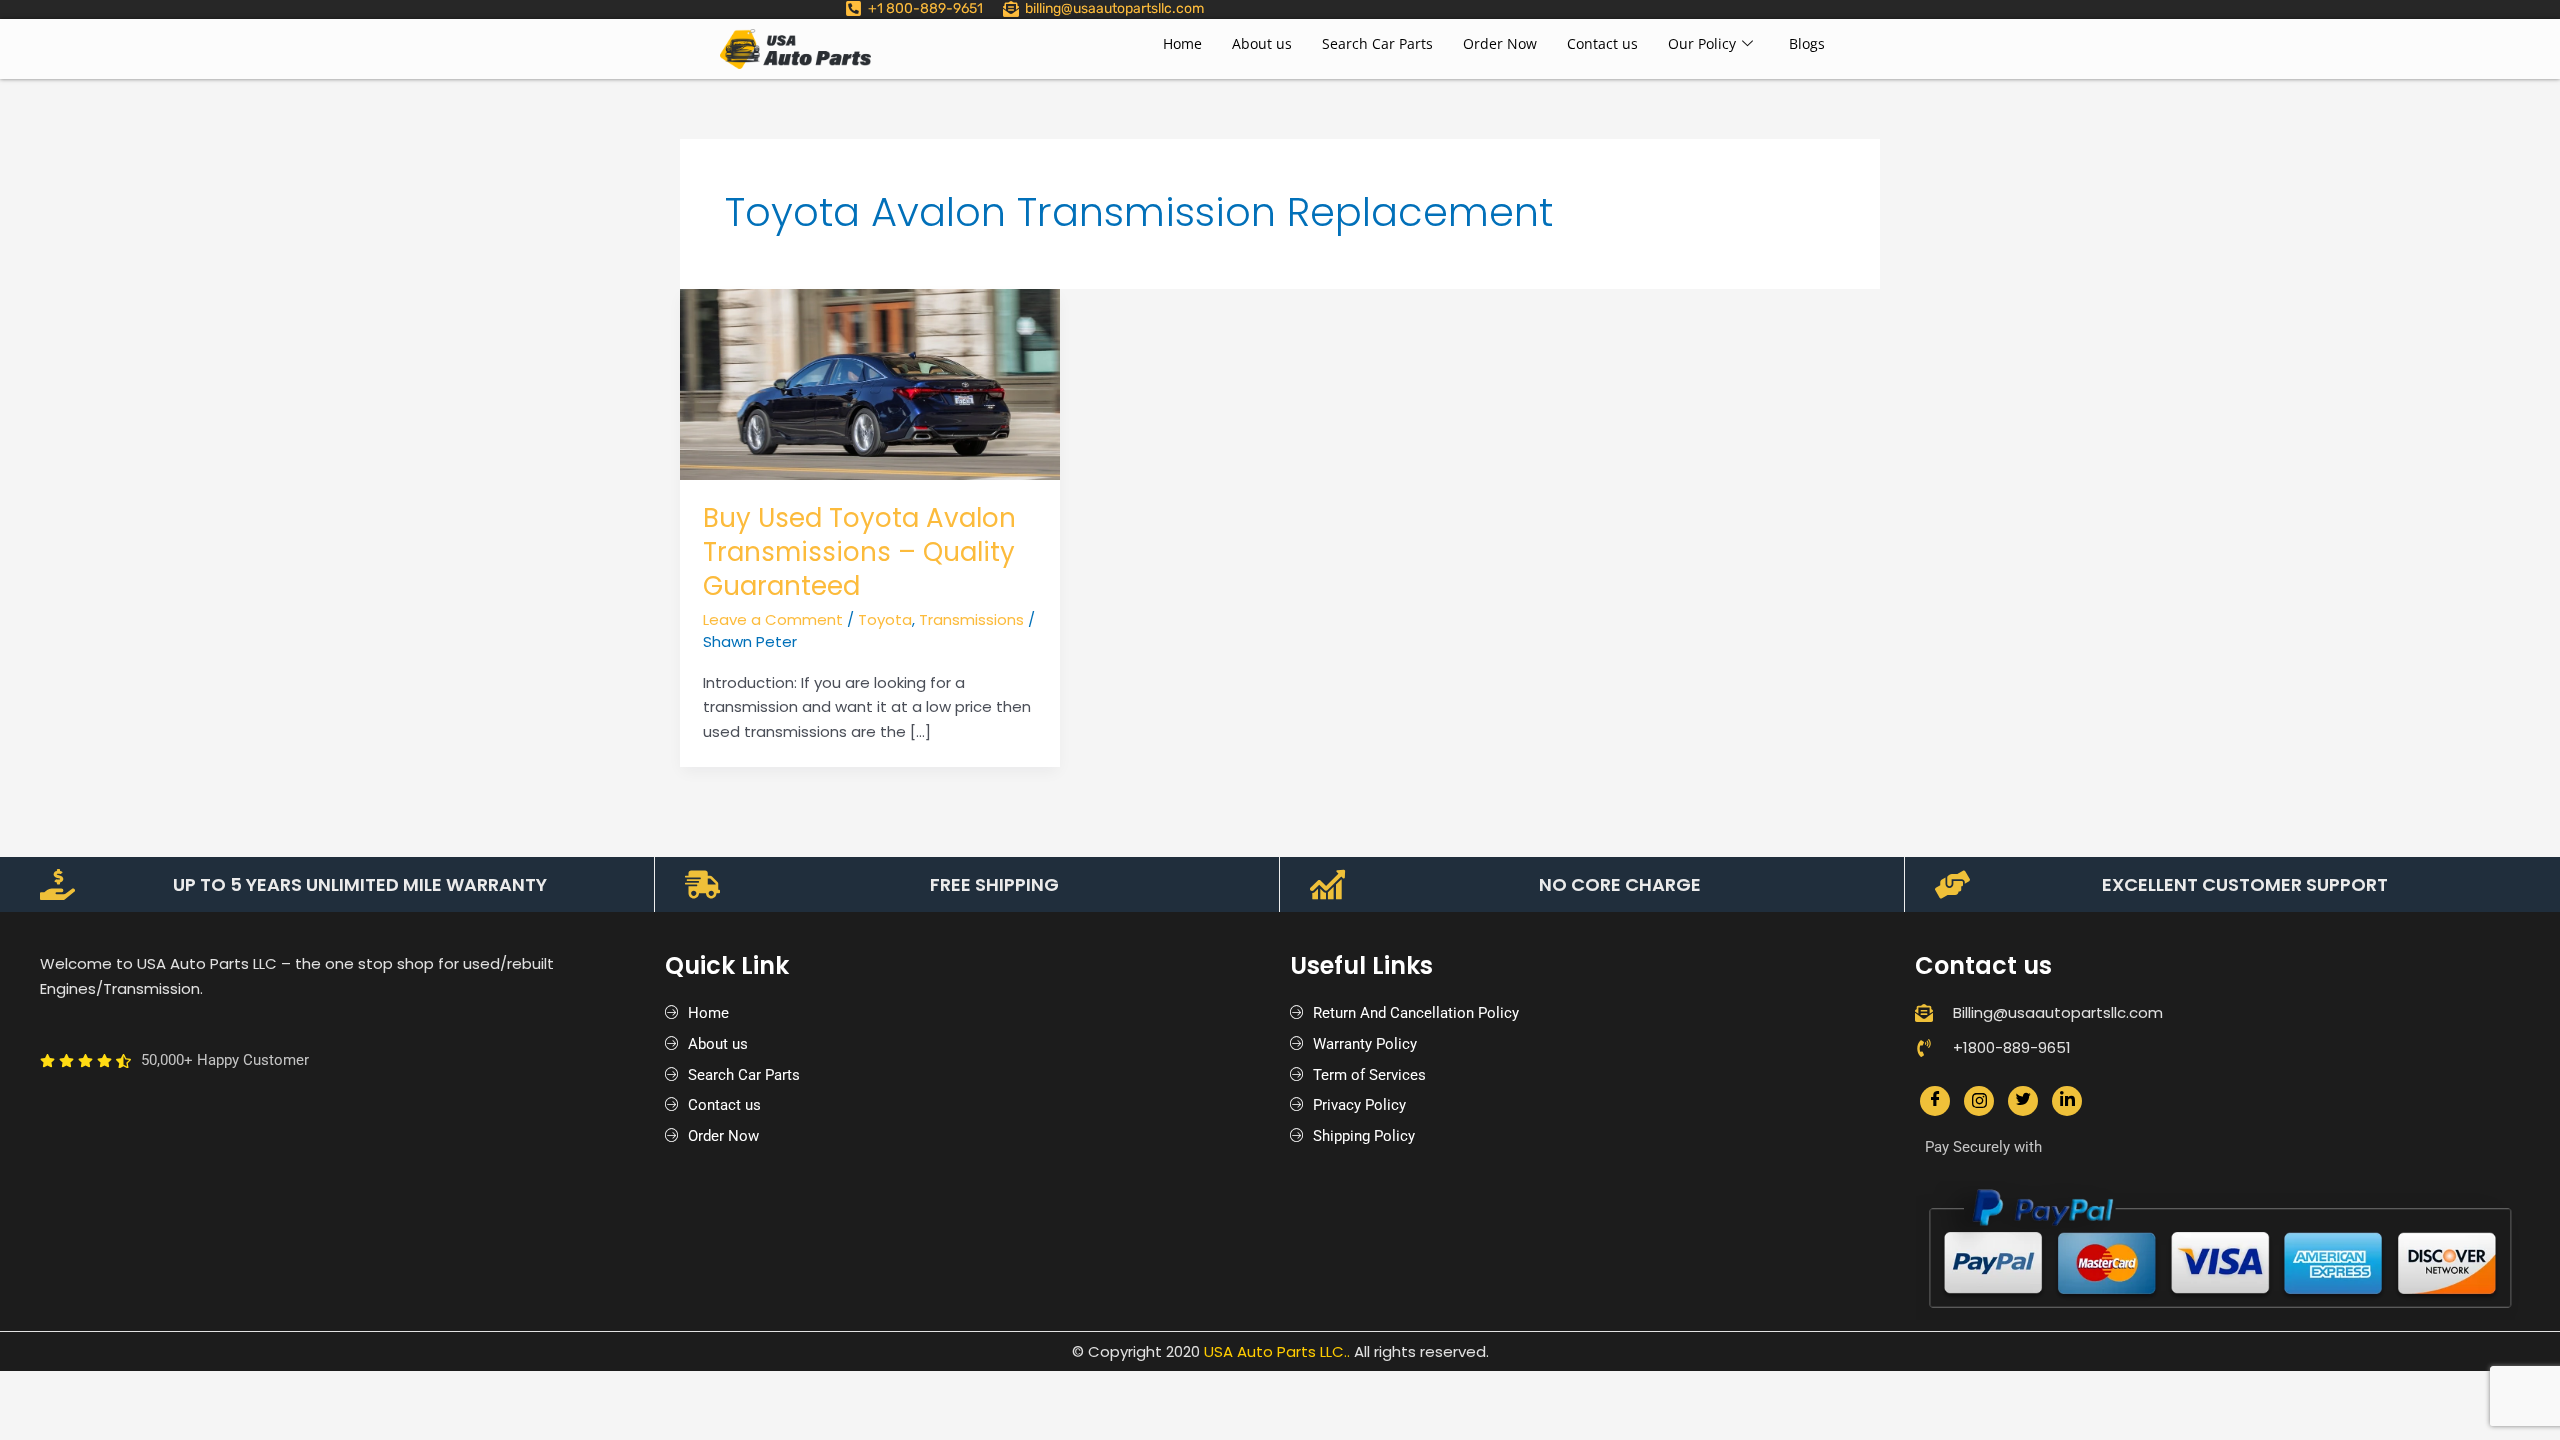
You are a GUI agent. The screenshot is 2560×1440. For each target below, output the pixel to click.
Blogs (1807, 43)
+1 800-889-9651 (925, 8)
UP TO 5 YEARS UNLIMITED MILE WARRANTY (360, 884)
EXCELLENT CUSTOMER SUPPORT (2245, 884)
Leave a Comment (773, 619)
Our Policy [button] (1702, 43)
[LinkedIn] (2067, 1101)
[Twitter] (2023, 1101)
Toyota (885, 619)
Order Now (1500, 43)
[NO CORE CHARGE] (1327, 884)
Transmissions (971, 619)
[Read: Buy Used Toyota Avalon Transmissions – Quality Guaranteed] (870, 382)
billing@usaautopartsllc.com (1114, 8)
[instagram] (1979, 1101)
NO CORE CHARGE (1620, 884)
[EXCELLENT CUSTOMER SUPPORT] (1952, 884)
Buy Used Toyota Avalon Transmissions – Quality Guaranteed (859, 552)
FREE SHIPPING (994, 884)
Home (1182, 43)
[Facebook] (1935, 1101)
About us (1262, 43)
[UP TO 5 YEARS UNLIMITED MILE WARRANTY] (57, 884)
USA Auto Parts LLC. (1275, 1351)
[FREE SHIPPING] (702, 884)
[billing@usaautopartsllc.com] (1011, 9)
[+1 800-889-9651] (853, 8)
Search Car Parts (1377, 43)
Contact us (1602, 43)
